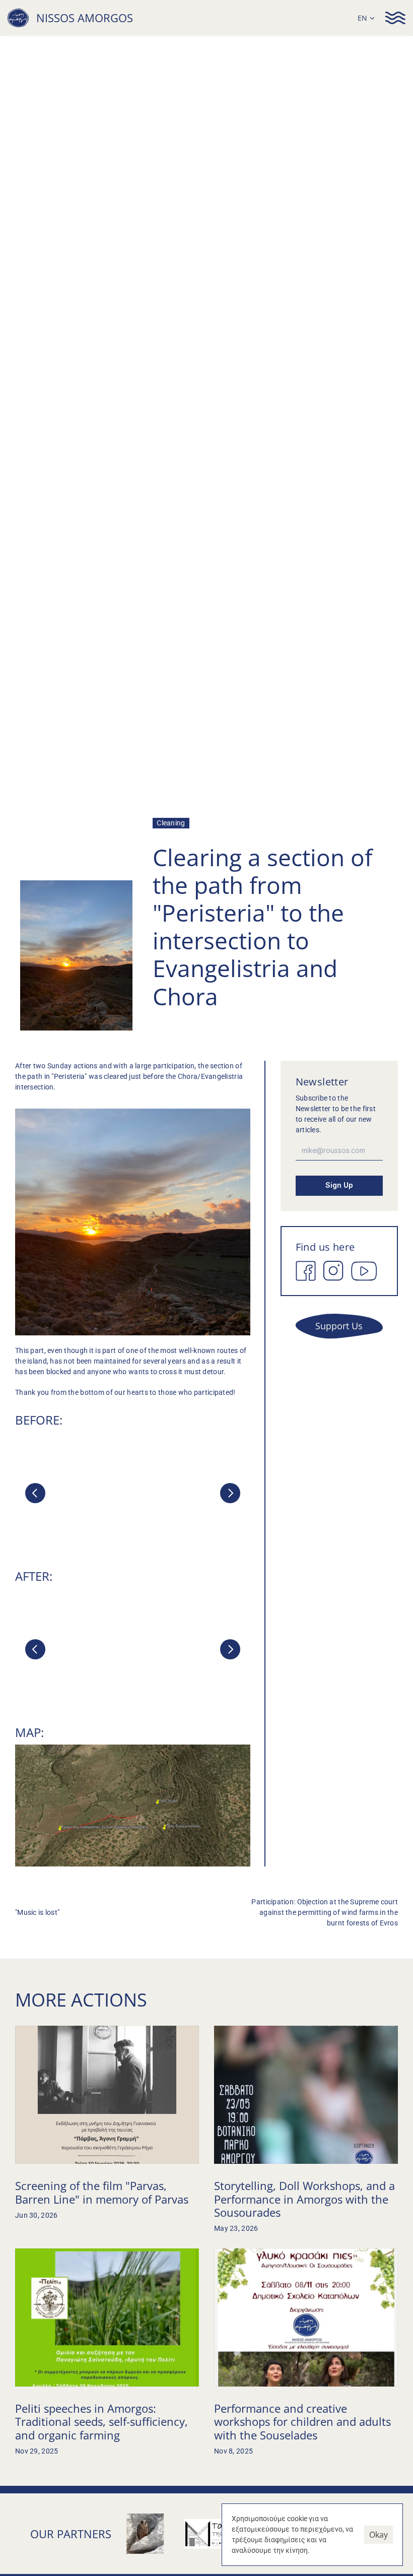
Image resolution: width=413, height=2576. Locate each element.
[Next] (230, 1493)
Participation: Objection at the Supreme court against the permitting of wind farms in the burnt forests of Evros (325, 1912)
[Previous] (35, 1493)
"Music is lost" (37, 1912)
